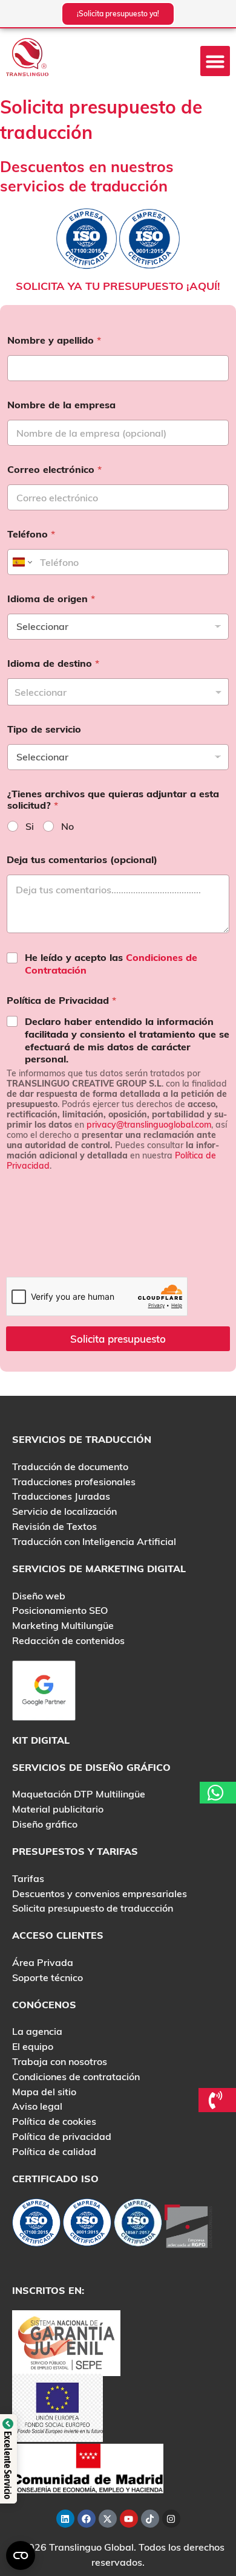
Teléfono (31, 534)
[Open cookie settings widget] (21, 2555)
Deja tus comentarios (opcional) (82, 860)
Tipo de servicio (44, 729)
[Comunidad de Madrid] (88, 2467)
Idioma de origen (51, 599)
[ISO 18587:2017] (138, 2225)
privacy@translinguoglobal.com (149, 1125)
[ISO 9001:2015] (87, 2225)
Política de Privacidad (61, 1001)
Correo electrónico (54, 470)
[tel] (218, 2100)
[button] (215, 61)
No (67, 826)
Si (30, 826)
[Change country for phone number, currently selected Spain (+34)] (21, 562)
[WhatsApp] (218, 1793)
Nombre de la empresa (61, 405)
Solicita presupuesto (118, 1339)
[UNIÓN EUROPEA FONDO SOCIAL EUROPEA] (57, 2406)
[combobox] (118, 692)
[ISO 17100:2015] (36, 2225)
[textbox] (115, 692)
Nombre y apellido (54, 340)
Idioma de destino (53, 663)
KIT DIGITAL (41, 1740)
